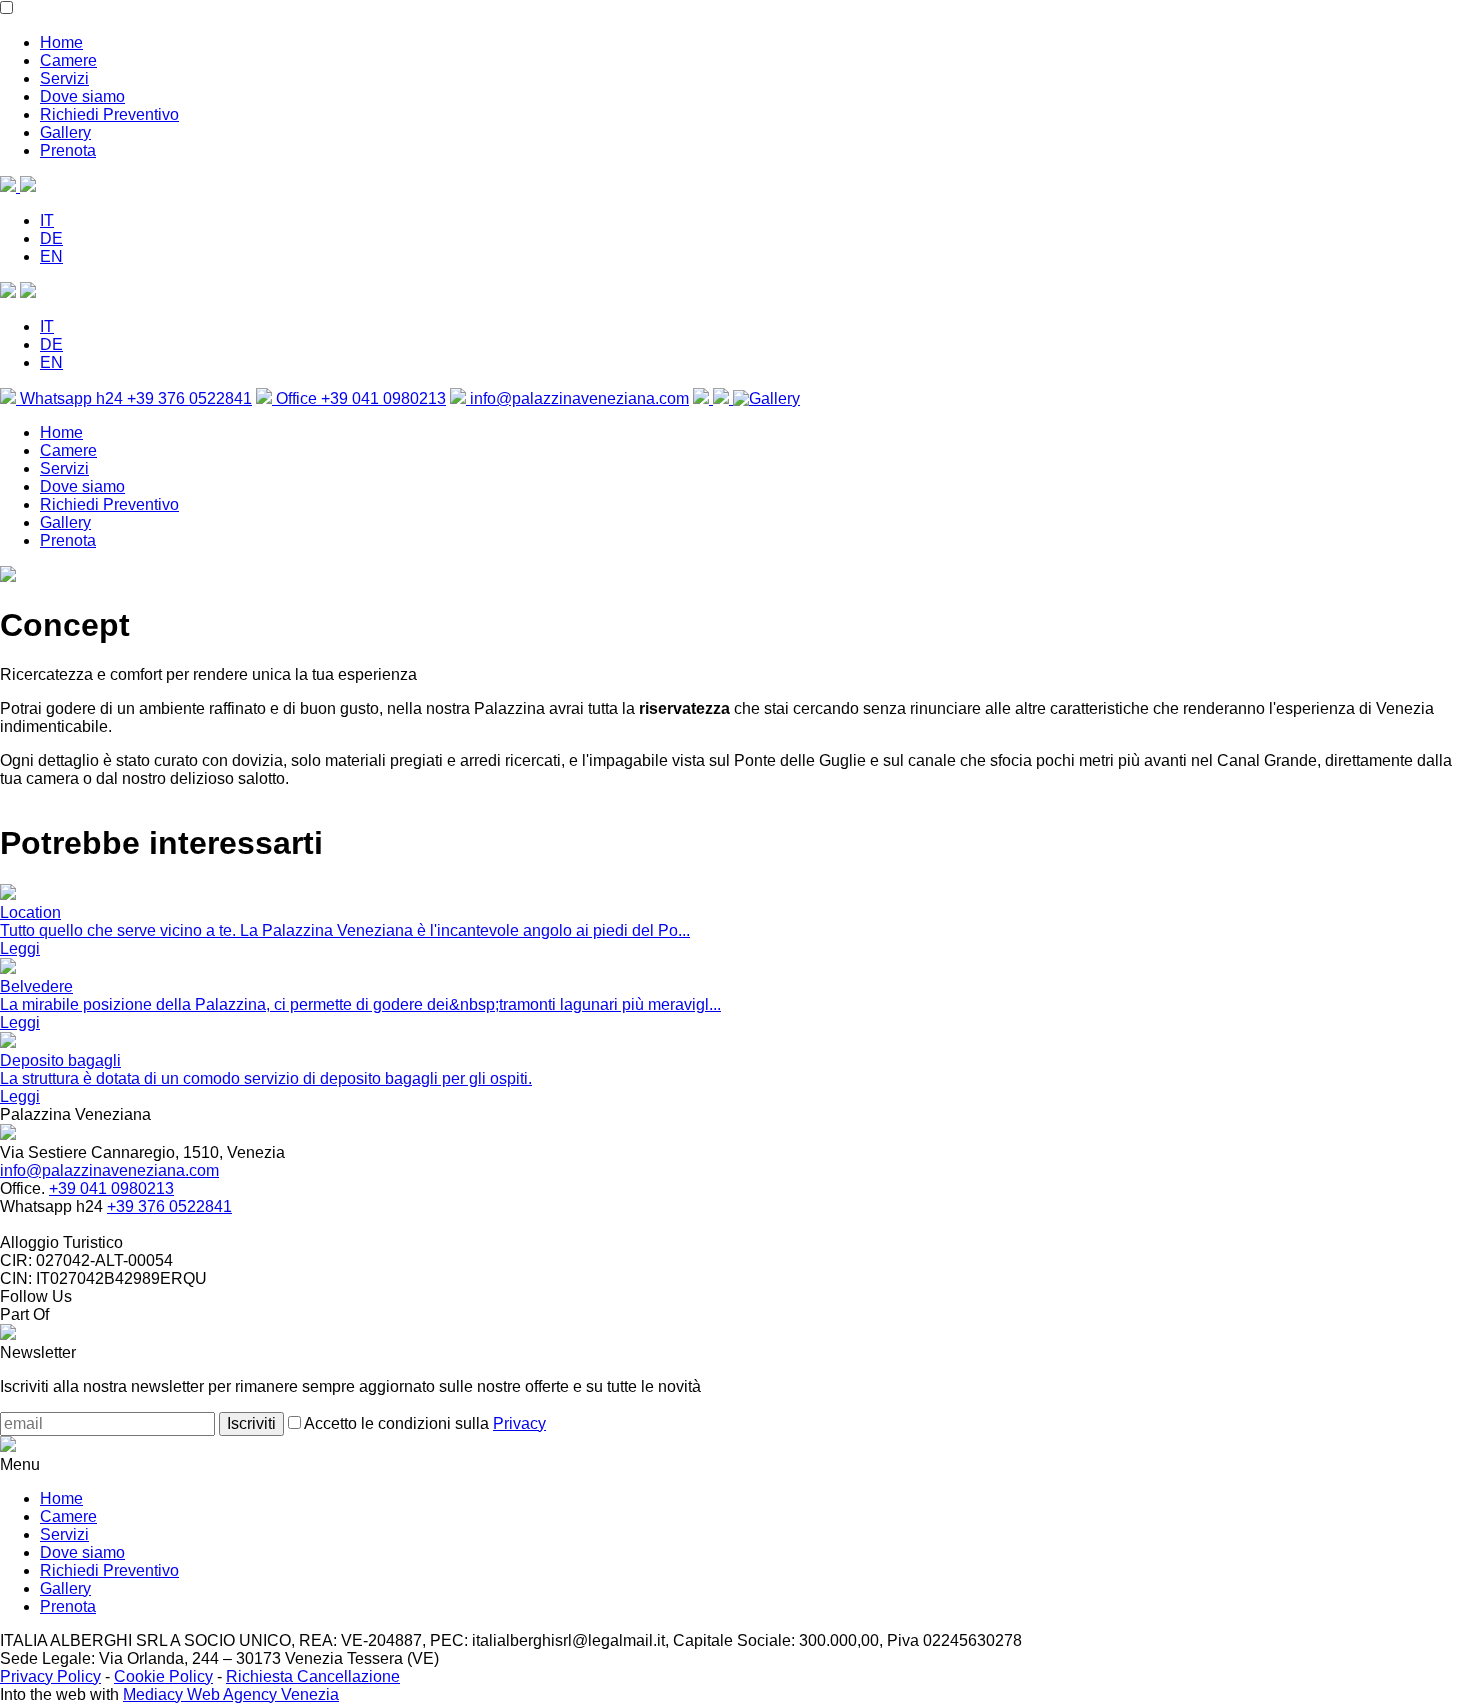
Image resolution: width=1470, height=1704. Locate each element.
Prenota (68, 150)
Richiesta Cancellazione (313, 1676)
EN (51, 256)
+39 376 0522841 (169, 1206)
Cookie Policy (163, 1676)
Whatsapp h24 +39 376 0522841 (134, 398)
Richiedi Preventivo (109, 114)
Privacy (519, 1423)
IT (47, 220)
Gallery (65, 132)
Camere (68, 60)
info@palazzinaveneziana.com (577, 398)
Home (61, 42)
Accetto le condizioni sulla (423, 1423)
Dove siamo (82, 96)
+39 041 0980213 (111, 1188)
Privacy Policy (50, 1676)
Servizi (64, 78)
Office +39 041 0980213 (359, 398)
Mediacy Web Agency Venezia (231, 1694)
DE (51, 238)
